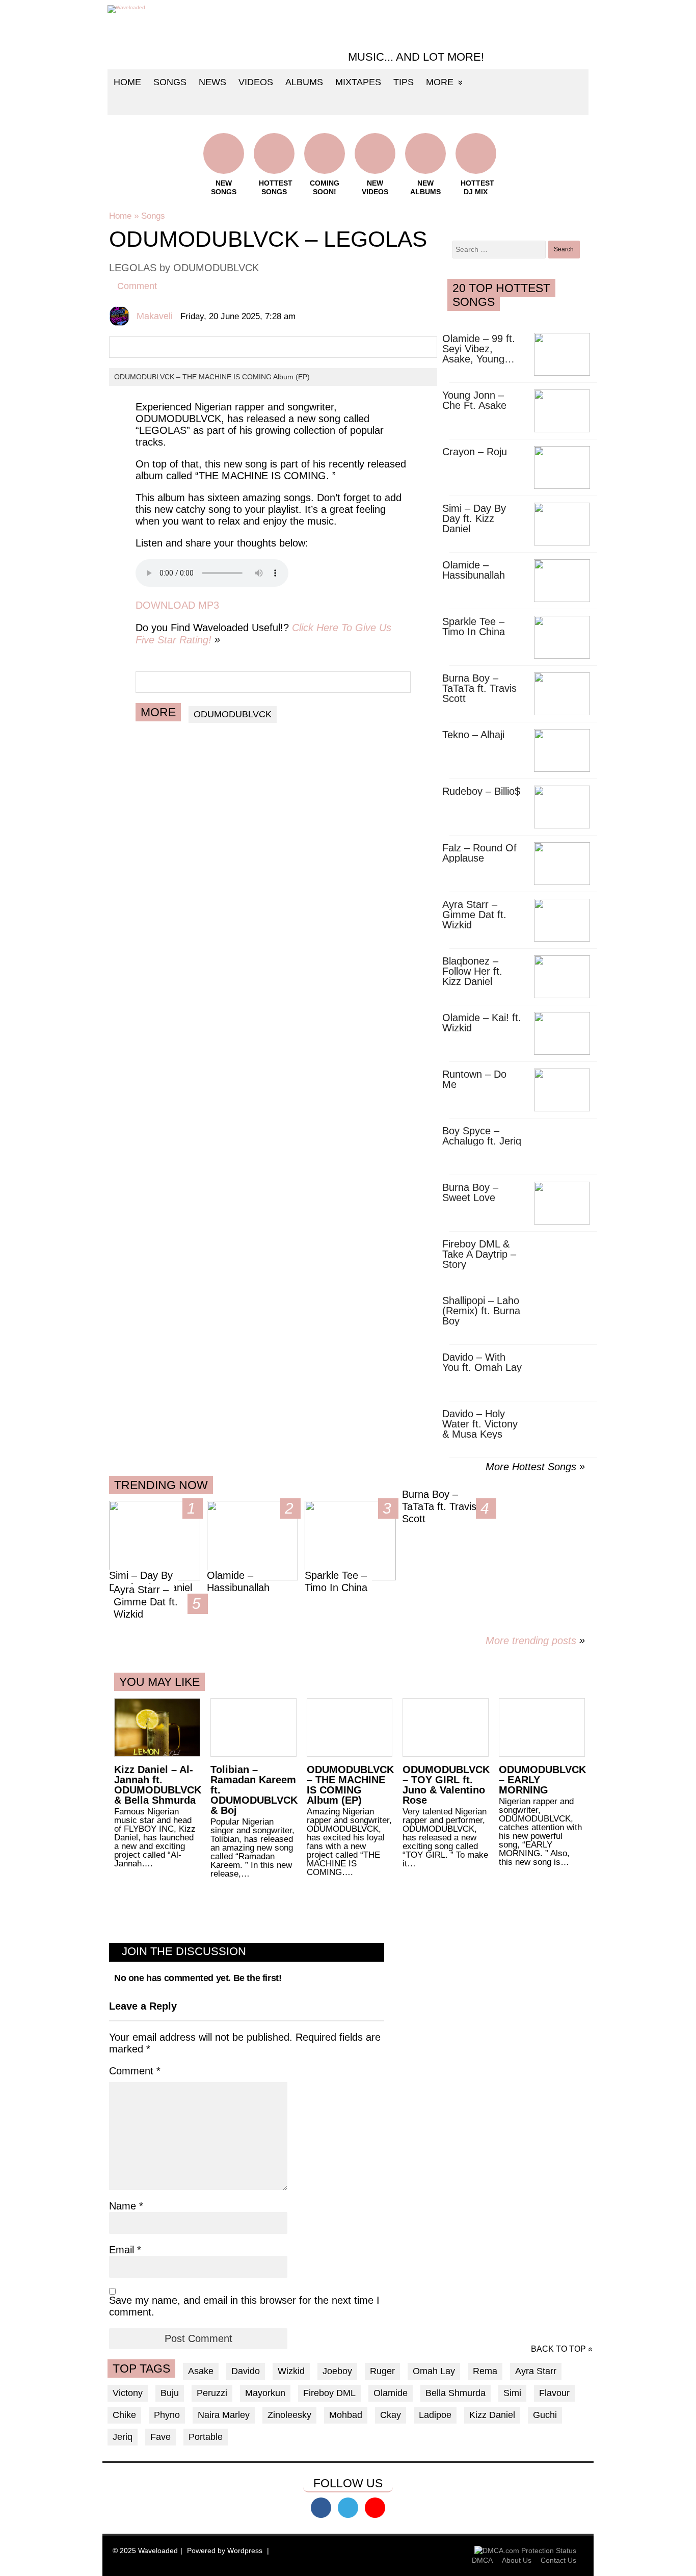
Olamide (391, 2393)
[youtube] (375, 2508)
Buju (170, 2393)
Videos (256, 82)
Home (127, 82)
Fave (160, 2437)
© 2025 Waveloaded (145, 2551)
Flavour (554, 2393)
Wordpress (245, 2551)
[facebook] (321, 2508)
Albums (304, 82)
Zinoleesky (289, 2415)
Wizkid (291, 2371)
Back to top (558, 2349)
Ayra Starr (536, 2371)
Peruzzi (212, 2393)
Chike (124, 2415)
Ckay (391, 2415)
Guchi (545, 2415)
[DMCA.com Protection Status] (525, 2551)
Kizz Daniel (492, 2415)
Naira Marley (224, 2415)
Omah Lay (434, 2371)
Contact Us (558, 2560)
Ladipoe (435, 2415)
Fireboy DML (329, 2393)
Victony (128, 2393)
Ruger (382, 2371)
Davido (246, 2371)
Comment (137, 286)
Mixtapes (358, 82)
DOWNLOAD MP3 (177, 605)
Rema (485, 2371)
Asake (201, 2371)
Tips (404, 82)
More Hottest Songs (531, 1467)
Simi (512, 2393)
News (212, 82)
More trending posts (535, 1641)
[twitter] (348, 2508)
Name (126, 2206)
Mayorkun (265, 2393)
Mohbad (346, 2415)
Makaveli (155, 316)
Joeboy (337, 2371)
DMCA (482, 2560)
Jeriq (123, 2437)
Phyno (167, 2415)
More (440, 82)
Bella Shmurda (456, 2393)
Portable (206, 2437)
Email (125, 2250)
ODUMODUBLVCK (233, 714)
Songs (170, 82)
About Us (517, 2560)
